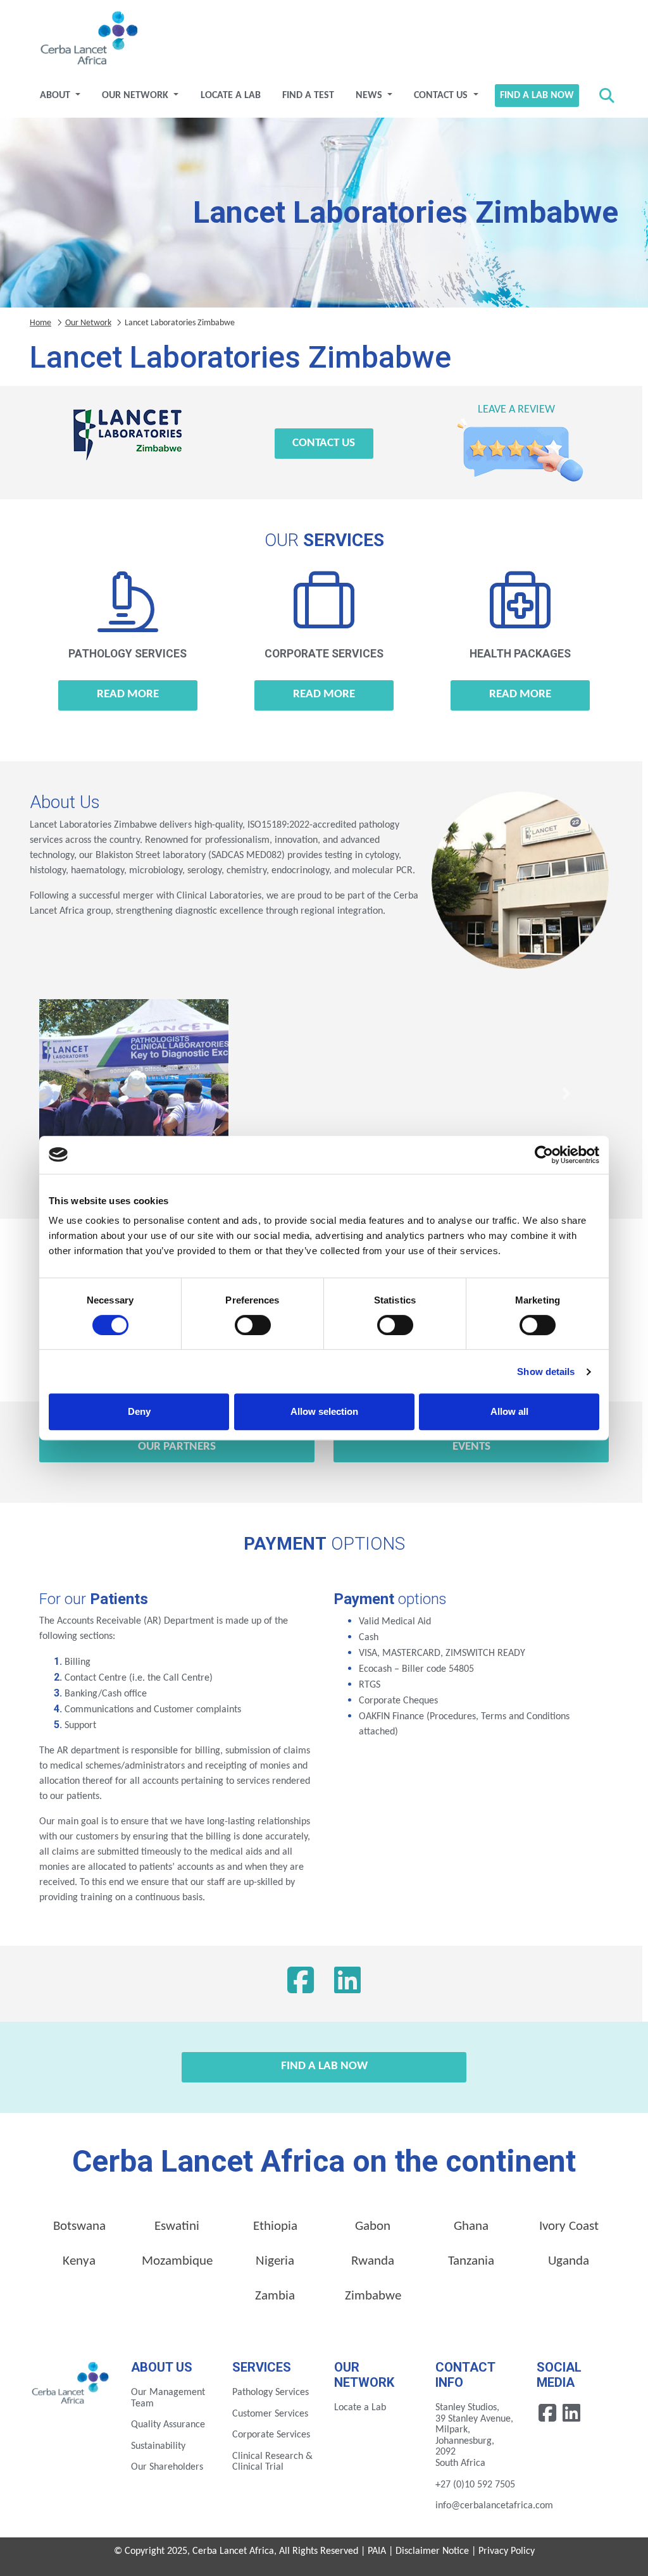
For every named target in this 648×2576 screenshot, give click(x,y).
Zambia (275, 2296)
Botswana (79, 2226)
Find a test (308, 96)
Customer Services (270, 2414)
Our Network (136, 96)
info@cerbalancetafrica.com (494, 2506)
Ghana (471, 2226)
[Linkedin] (571, 2413)
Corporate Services (271, 2435)
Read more (128, 694)
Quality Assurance (168, 2425)
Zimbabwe (373, 2296)
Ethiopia (275, 2226)
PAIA (377, 2551)
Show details (546, 1372)
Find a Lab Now (537, 96)
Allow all (509, 1411)
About (56, 96)
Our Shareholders (167, 2467)
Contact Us (442, 96)
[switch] (253, 1325)
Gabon (373, 2226)
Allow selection (324, 1411)
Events (471, 1447)
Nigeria (275, 2261)
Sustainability (158, 2446)
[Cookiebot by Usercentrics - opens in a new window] (544, 1155)
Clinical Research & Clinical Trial (272, 2462)
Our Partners (177, 1447)
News (370, 96)
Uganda (569, 2261)
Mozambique (177, 2261)
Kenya (79, 2261)
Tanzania (471, 2261)
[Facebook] (301, 1984)
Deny (139, 1411)
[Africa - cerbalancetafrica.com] (71, 2382)
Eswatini (177, 2226)
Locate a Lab (231, 96)
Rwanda (373, 2261)
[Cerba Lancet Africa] (87, 39)
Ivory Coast (569, 2226)
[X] (347, 1984)
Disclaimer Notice (432, 2551)
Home (40, 323)
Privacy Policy (507, 2551)
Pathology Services (271, 2392)
